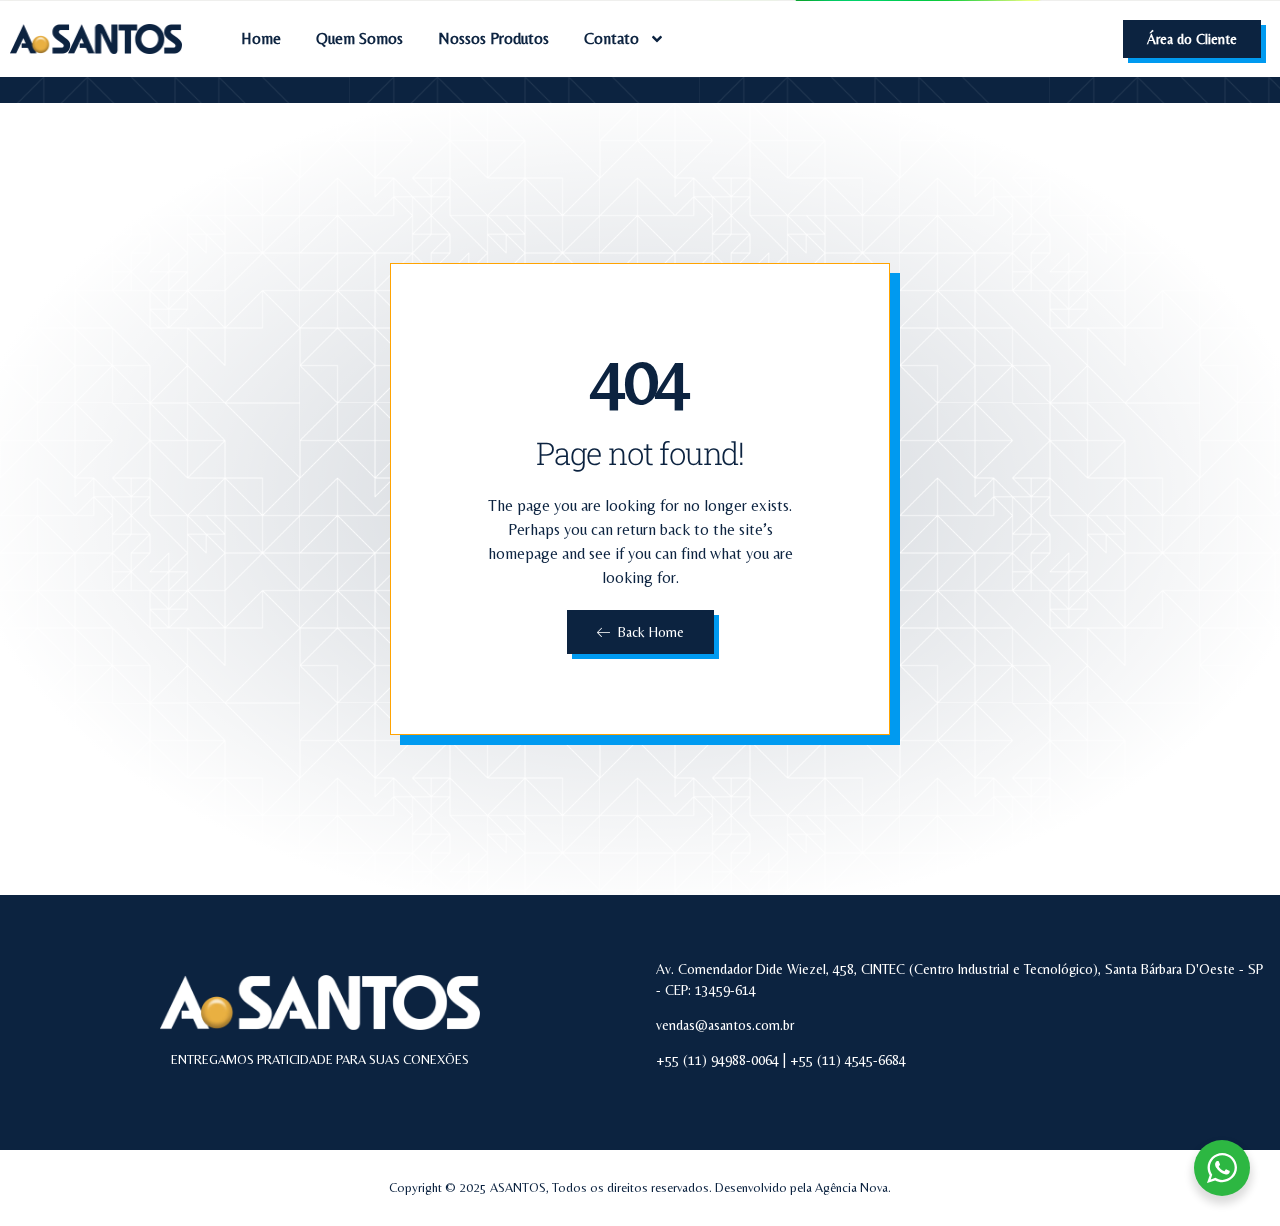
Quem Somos (359, 38)
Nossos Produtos (493, 38)
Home (261, 38)
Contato (611, 38)
